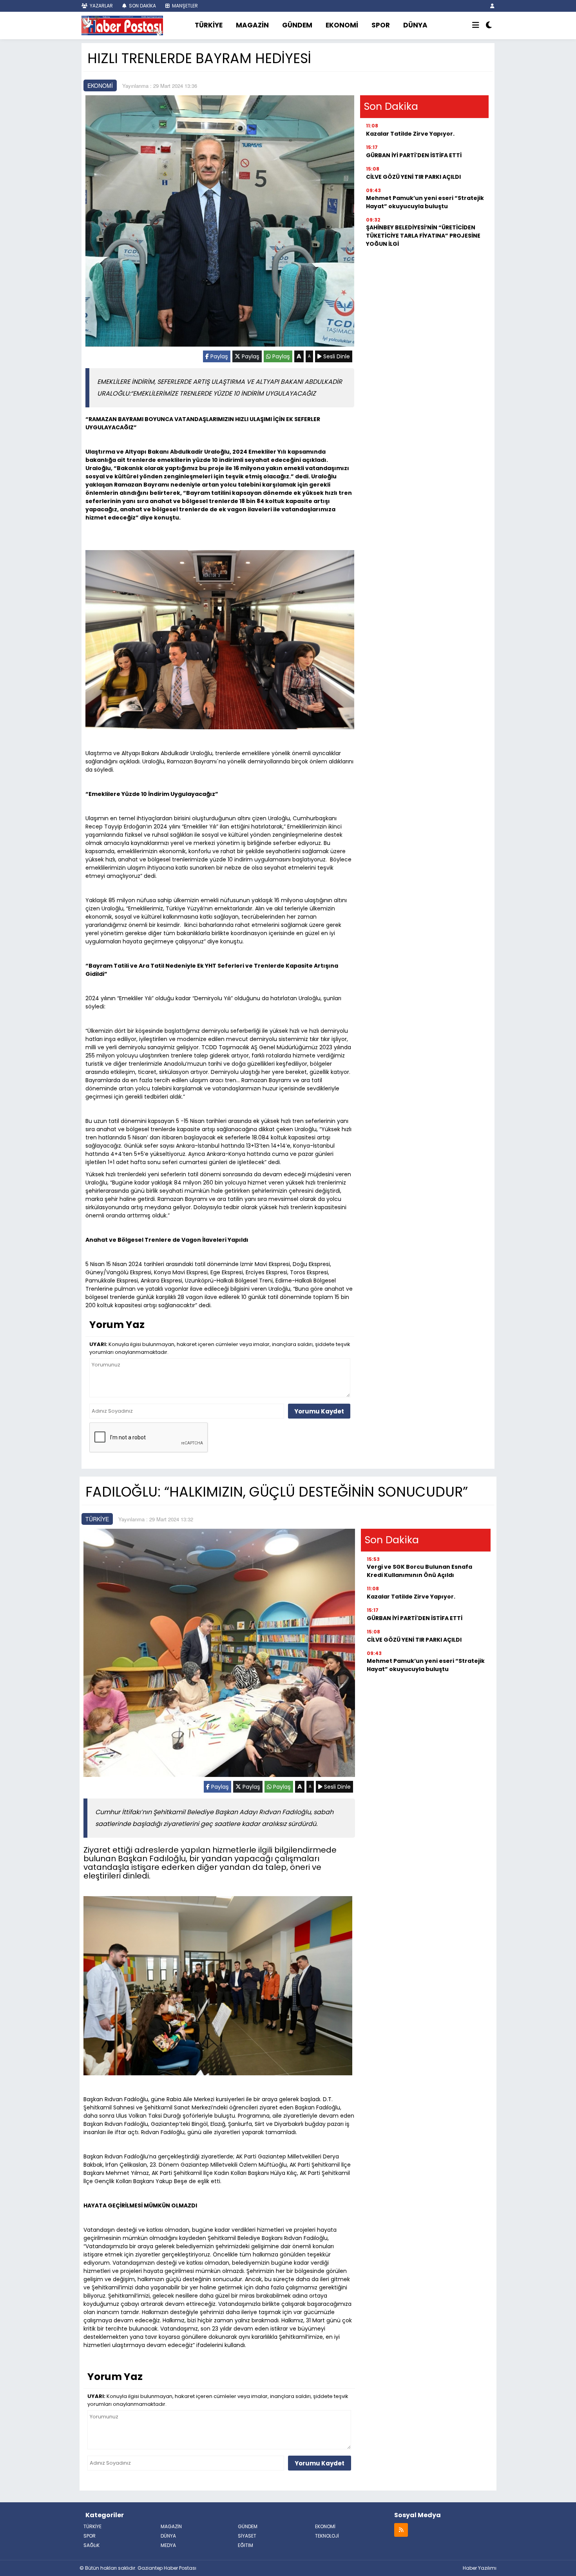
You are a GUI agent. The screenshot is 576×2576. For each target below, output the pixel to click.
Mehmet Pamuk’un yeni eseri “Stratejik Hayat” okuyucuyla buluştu (425, 202)
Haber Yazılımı (480, 2568)
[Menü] (476, 25)
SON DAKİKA (142, 6)
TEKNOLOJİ (327, 2536)
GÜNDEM (297, 25)
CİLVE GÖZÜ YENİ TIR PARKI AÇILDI (413, 177)
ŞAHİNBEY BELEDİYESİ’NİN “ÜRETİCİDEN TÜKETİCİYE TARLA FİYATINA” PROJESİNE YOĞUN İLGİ (423, 236)
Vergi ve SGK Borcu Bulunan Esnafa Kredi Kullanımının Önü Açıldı (419, 1571)
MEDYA (168, 2545)
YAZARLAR (101, 6)
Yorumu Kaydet (319, 1411)
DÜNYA (415, 25)
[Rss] (401, 2530)
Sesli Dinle (336, 356)
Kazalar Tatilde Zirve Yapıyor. (410, 134)
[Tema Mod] (489, 25)
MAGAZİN (252, 25)
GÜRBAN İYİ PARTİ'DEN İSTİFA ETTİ (414, 155)
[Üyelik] (492, 6)
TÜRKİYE (209, 25)
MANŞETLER (184, 6)
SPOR (381, 25)
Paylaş (218, 356)
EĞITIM (245, 2545)
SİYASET (247, 2536)
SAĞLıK (91, 2545)
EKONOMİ (342, 25)
